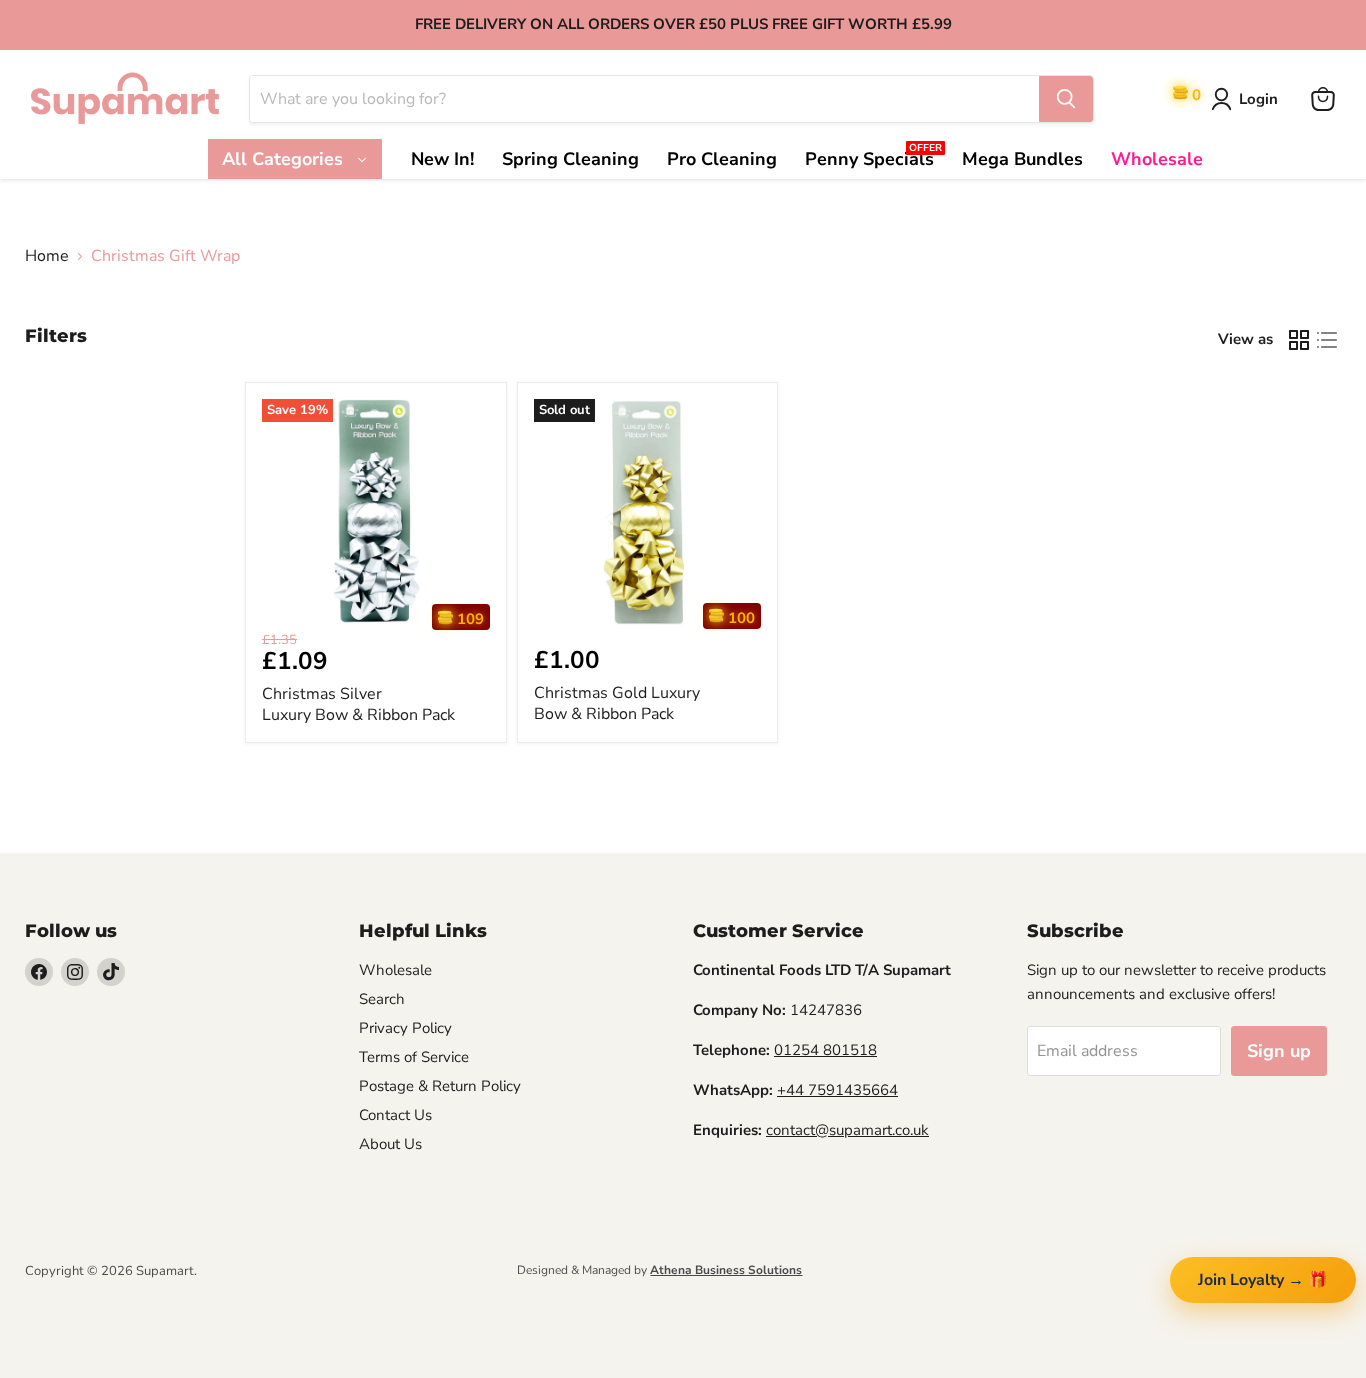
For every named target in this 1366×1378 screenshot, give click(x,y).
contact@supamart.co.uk (847, 1130)
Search (382, 999)
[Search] (1066, 99)
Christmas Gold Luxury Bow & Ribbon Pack (617, 703)
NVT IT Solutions (57, 1288)
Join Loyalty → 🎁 (1263, 1280)
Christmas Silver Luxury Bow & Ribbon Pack (358, 704)
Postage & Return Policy (440, 1086)
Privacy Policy (405, 1028)
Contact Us (395, 1115)
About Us (390, 1144)
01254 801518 (825, 1050)
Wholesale (395, 970)
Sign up (1279, 1051)
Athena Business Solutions (726, 1270)
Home (47, 256)
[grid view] (1299, 340)
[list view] (1327, 340)
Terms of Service (414, 1057)
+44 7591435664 (837, 1090)
